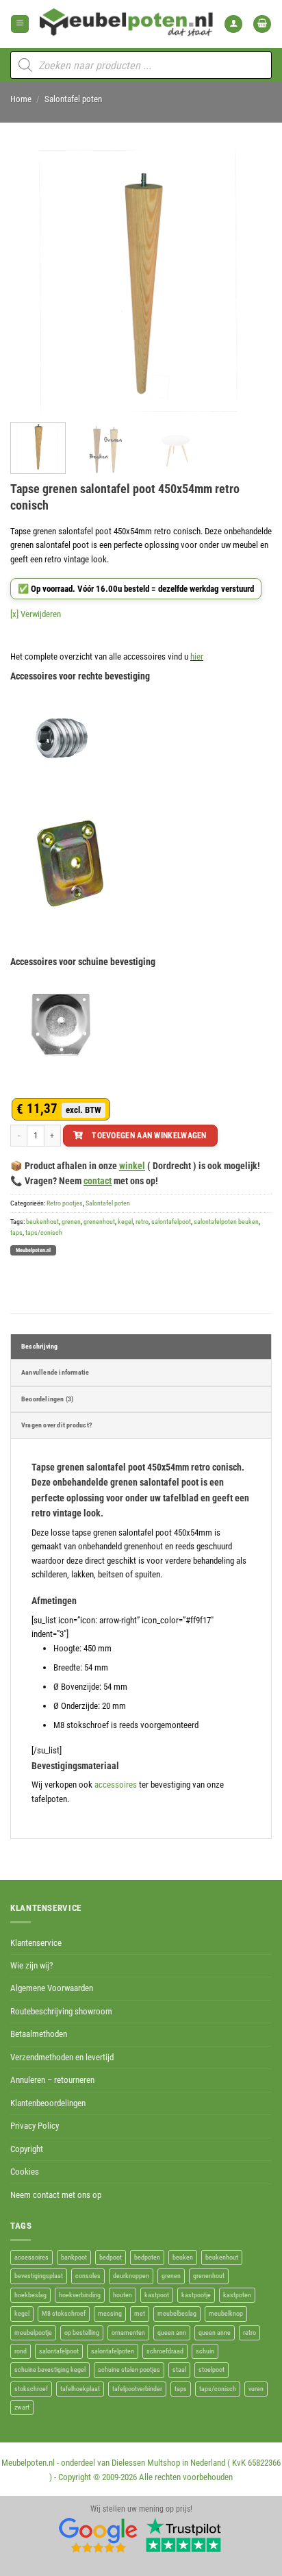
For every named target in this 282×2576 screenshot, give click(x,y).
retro (142, 1222)
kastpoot (157, 2295)
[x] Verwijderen (36, 614)
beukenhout (42, 1222)
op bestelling (82, 2333)
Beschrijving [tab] (39, 1346)
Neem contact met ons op (56, 2195)
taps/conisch (44, 1233)
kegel (125, 1222)
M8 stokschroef (64, 2313)
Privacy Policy (35, 2126)
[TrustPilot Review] (183, 2535)
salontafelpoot (171, 1222)
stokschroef (31, 2389)
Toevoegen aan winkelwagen (149, 1135)
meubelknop (226, 2313)
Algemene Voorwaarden (52, 1988)
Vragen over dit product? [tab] (56, 1425)
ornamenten (128, 2333)
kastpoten (237, 2295)
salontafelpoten (113, 2351)
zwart (22, 2407)
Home (21, 99)
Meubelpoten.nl (33, 1250)
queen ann (172, 2333)
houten (123, 2295)
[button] (20, 24)
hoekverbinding (80, 2295)
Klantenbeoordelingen (48, 2103)
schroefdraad (165, 2351)
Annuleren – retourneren (52, 2080)
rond (21, 2351)
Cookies (25, 2172)
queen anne (215, 2333)
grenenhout (99, 1222)
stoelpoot (211, 2369)
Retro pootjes (65, 1203)
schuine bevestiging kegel (50, 2369)
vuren (256, 2389)
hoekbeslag (30, 2295)
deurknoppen (131, 2276)
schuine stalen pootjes (129, 2369)
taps (16, 1233)
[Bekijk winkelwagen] (262, 24)
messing (110, 2313)
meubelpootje (33, 2333)
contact (98, 1181)
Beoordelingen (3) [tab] (47, 1399)
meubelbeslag (177, 2313)
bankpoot (74, 2257)
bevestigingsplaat (39, 2276)
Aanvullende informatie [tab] (55, 1372)
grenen (71, 1222)
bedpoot (111, 2257)
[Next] (249, 281)
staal (179, 2369)
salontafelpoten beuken (226, 1222)
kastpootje (196, 2295)
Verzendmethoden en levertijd (62, 2057)
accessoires (116, 1785)
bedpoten (147, 2257)
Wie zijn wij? (31, 1965)
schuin (205, 2351)
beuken (183, 2257)
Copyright (27, 2149)
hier (197, 656)
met (140, 2313)
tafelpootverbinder (137, 2389)
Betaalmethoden (39, 2034)
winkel (132, 1166)
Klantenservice (36, 1943)
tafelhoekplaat (80, 2389)
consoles (88, 2276)
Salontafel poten (73, 99)
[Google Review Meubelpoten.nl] (99, 2535)
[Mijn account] (233, 24)
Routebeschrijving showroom (61, 2011)
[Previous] (33, 281)
